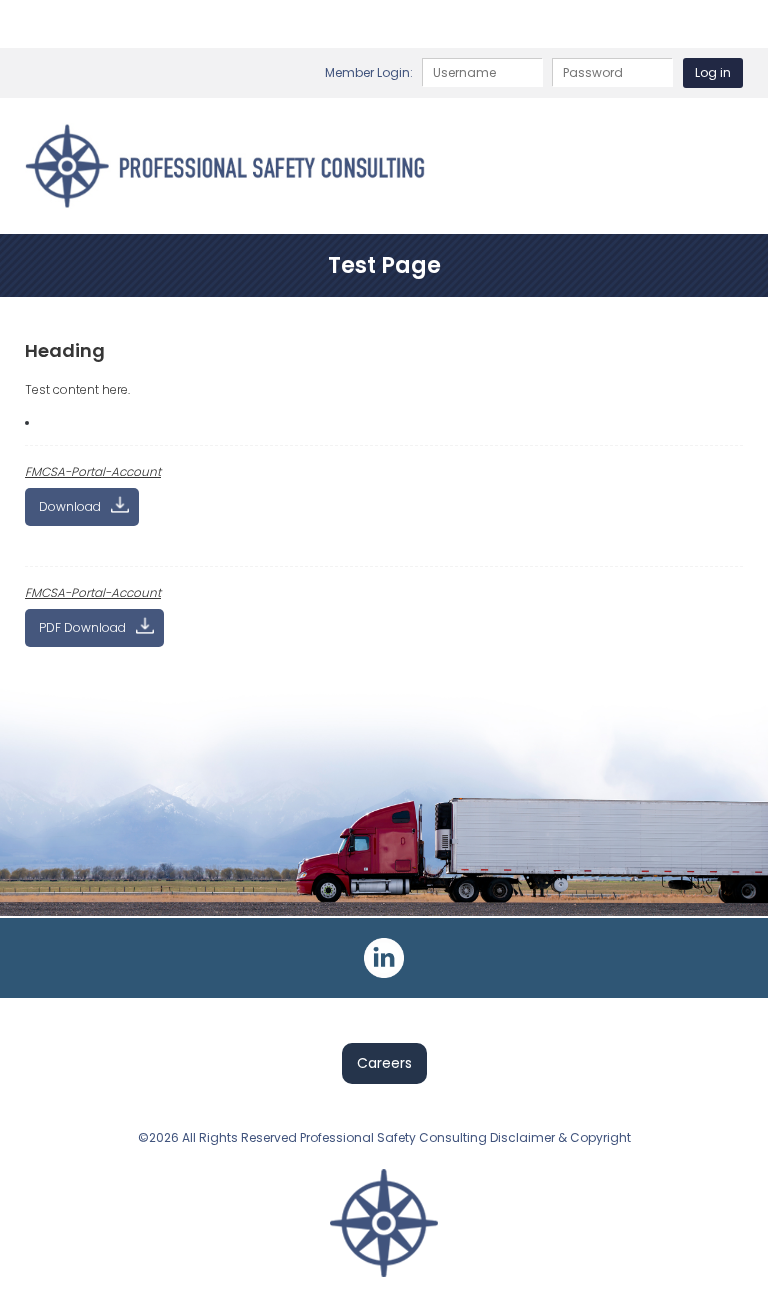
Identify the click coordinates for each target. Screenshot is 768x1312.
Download (70, 506)
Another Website (27, 423)
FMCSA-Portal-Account (93, 471)
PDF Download (82, 627)
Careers (384, 1063)
